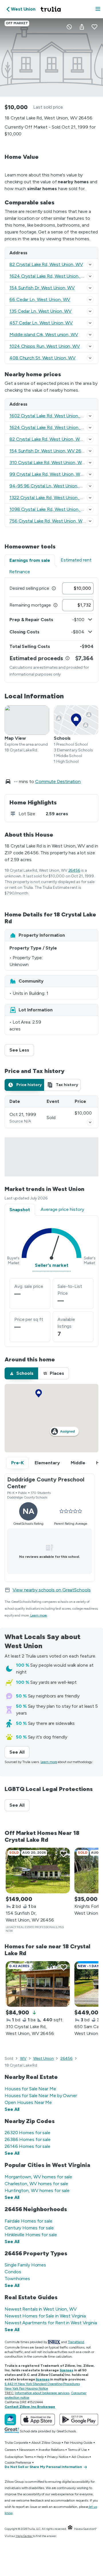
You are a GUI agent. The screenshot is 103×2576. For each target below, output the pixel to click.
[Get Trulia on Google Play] (79, 2420)
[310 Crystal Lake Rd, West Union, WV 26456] (38, 1984)
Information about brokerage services (42, 2393)
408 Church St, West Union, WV (42, 358)
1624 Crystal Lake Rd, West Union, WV (49, 276)
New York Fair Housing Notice (26, 2388)
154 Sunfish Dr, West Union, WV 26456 (49, 451)
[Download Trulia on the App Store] (38, 2420)
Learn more (39, 1615)
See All (19, 1752)
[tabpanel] (51, 630)
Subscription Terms (19, 2457)
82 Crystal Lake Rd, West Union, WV (46, 264)
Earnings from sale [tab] (30, 560)
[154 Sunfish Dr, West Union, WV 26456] (38, 1871)
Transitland (76, 2342)
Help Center (24, 2536)
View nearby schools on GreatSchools (52, 1590)
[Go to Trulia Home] (51, 9)
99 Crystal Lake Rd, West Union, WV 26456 (54, 474)
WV (23, 2058)
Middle (78, 1463)
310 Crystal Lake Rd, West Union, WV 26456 (55, 462)
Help (40, 2457)
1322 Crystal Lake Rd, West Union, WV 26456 (56, 498)
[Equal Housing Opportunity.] (70, 2529)
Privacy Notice (58, 2457)
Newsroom (27, 2450)
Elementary (47, 1463)
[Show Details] (90, 265)
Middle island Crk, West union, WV (44, 335)
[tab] (24, 1085)
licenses (67, 2370)
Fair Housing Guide (78, 2443)
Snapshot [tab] (20, 1210)
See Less (22, 1050)
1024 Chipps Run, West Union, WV (45, 346)
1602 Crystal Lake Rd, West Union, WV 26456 (56, 416)
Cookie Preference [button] (18, 2463)
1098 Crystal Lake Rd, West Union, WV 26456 (56, 509)
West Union (43, 2058)
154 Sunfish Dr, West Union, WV (42, 288)
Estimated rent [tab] (76, 560)
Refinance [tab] (20, 572)
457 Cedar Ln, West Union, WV (41, 323)
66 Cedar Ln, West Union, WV (40, 299)
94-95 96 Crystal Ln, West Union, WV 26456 (56, 486)
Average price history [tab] (62, 1209)
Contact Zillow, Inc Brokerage (30, 2407)
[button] (98, 9)
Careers (10, 2450)
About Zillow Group (46, 2443)
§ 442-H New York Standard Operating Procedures (42, 2384)
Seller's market (52, 1265)
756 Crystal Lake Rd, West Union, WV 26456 (55, 521)
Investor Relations (51, 2450)
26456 (74, 870)
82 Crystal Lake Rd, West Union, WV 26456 (54, 439)
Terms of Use (77, 2450)
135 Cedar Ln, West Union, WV (40, 311)
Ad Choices (80, 2457)
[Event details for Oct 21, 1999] (90, 1122)
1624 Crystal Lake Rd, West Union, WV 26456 (56, 427)
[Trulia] (10, 2420)
